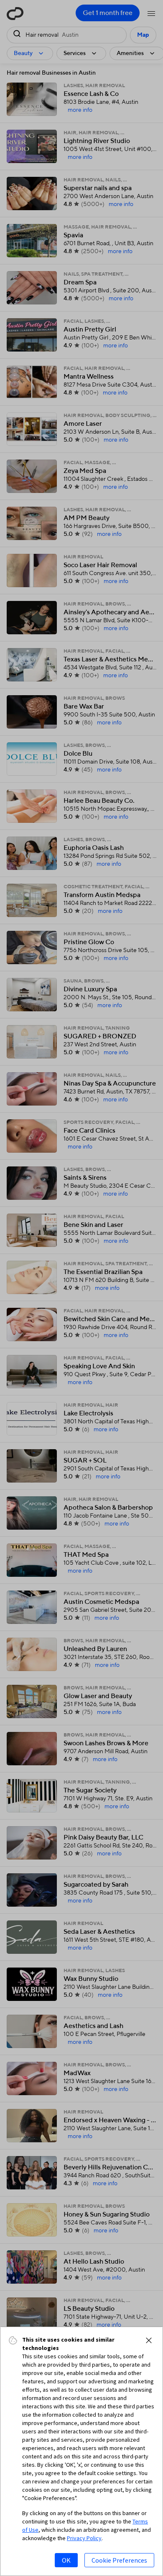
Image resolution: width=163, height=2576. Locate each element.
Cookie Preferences (119, 2560)
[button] (149, 2340)
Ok (66, 2560)
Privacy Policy (84, 2538)
